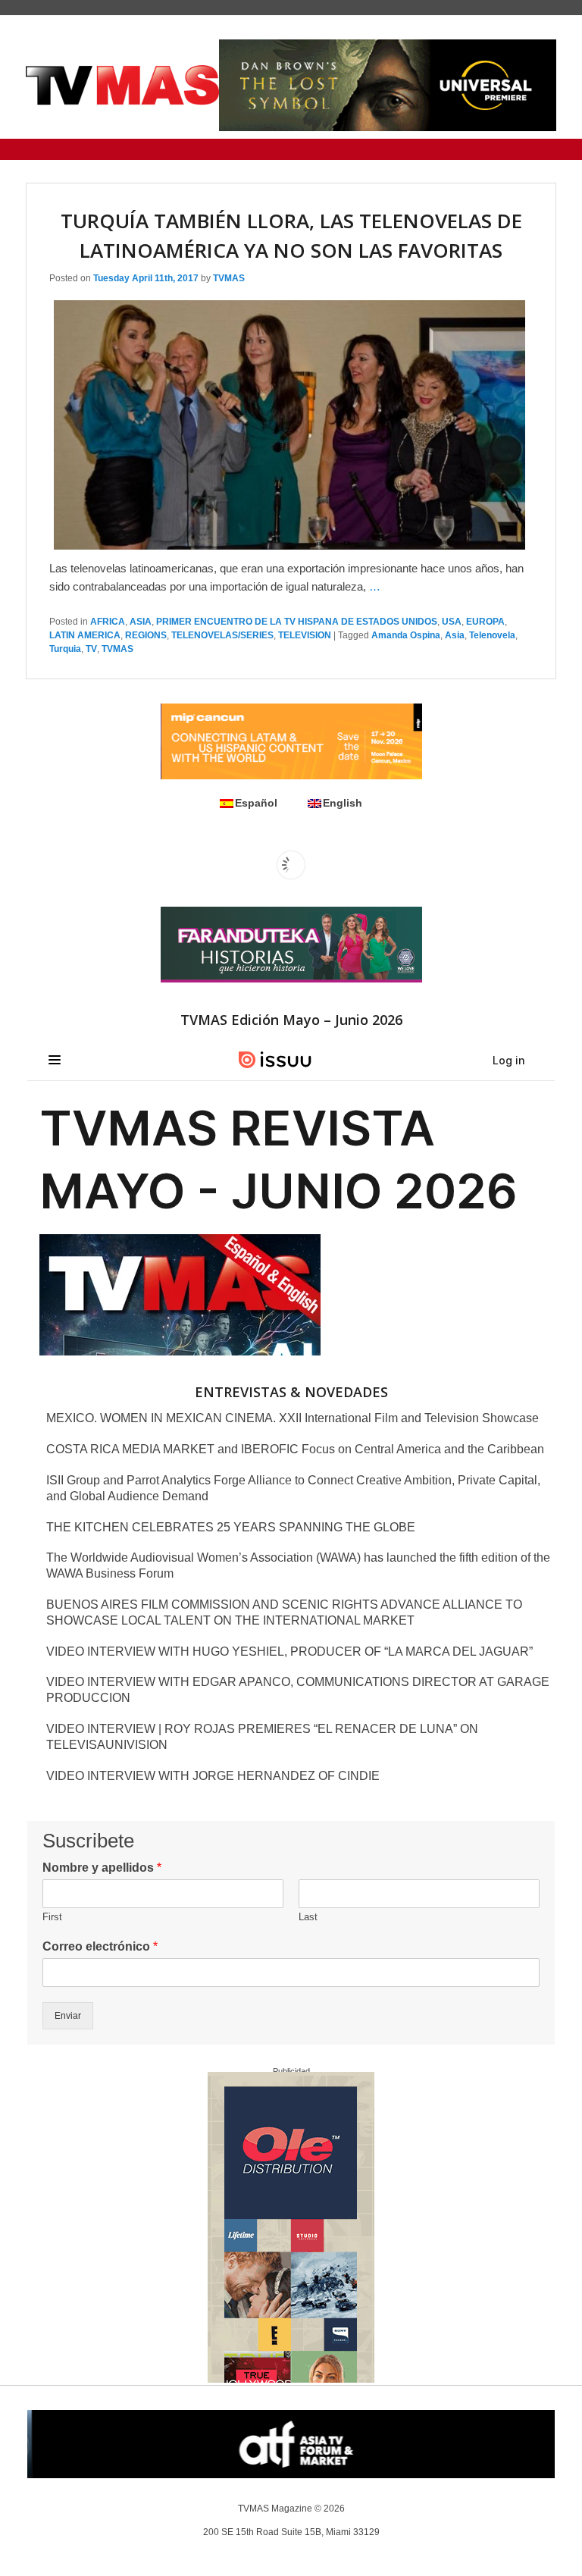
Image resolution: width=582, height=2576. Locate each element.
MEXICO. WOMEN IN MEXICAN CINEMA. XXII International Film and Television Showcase (293, 1418)
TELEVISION (305, 635)
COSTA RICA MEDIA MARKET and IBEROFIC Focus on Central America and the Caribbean (295, 1449)
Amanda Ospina (406, 635)
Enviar (68, 2016)
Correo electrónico (100, 1946)
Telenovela (492, 635)
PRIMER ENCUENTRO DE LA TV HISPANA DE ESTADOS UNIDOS (297, 622)
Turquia (65, 649)
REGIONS (146, 635)
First (52, 1917)
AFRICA (108, 622)
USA (452, 622)
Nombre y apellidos (102, 1868)
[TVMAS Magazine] (122, 85)
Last (308, 1917)
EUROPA (485, 622)
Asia (455, 635)
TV (91, 649)
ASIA (141, 622)
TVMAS (229, 278)
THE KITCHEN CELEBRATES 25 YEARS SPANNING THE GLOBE (231, 1527)
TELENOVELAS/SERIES (222, 635)
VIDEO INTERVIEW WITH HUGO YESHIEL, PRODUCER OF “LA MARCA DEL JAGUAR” (289, 1652)
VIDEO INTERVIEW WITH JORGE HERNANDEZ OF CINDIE (213, 1776)
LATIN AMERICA (85, 635)
